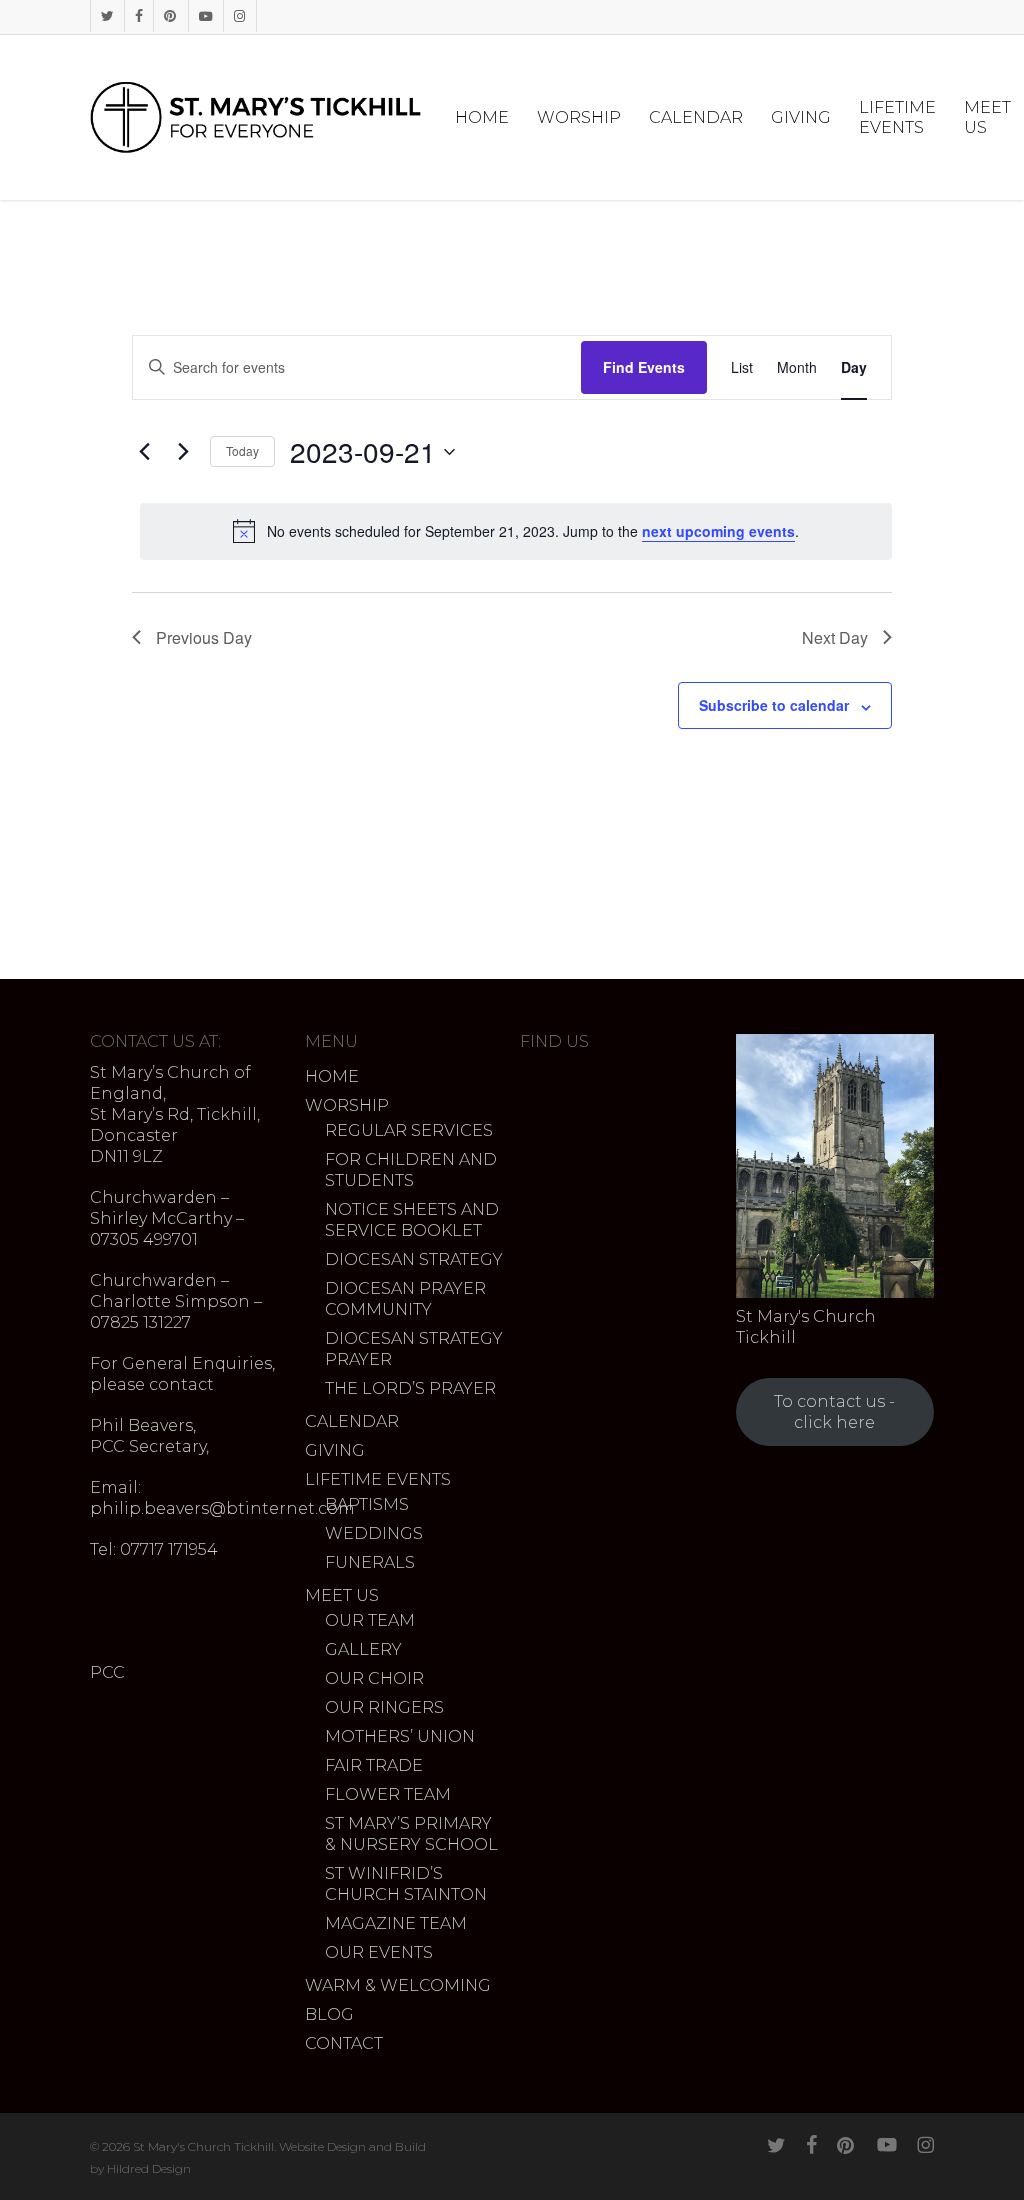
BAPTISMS (367, 1504)
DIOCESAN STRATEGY (414, 1259)
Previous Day (204, 637)
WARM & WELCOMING (398, 1985)
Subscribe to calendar (774, 705)
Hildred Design (149, 2168)
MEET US (342, 1595)
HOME (332, 1076)
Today (242, 450)
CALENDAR (352, 1421)
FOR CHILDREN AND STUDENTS (411, 1170)
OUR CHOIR (374, 1678)
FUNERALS (370, 1562)
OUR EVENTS (379, 1952)
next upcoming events (718, 531)
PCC (107, 1672)
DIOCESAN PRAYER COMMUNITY (405, 1299)
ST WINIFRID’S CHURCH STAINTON (406, 1884)
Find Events (644, 367)
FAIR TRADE (374, 1765)
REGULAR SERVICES (409, 1130)
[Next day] (183, 452)
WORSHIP (347, 1105)
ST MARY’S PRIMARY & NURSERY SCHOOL (411, 1834)
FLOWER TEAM (388, 1794)
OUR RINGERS (384, 1707)
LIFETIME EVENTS (378, 1479)
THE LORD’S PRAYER (410, 1388)
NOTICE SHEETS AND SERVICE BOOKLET (412, 1220)
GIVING (335, 1450)
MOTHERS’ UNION (400, 1736)
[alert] (516, 531)
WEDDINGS (374, 1533)
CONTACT (344, 2043)
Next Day (835, 637)
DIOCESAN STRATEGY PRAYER (414, 1349)
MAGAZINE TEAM (396, 1923)
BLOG (329, 2014)
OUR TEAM (370, 1620)
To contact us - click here (834, 1412)
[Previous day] (144, 452)
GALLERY (363, 1649)
